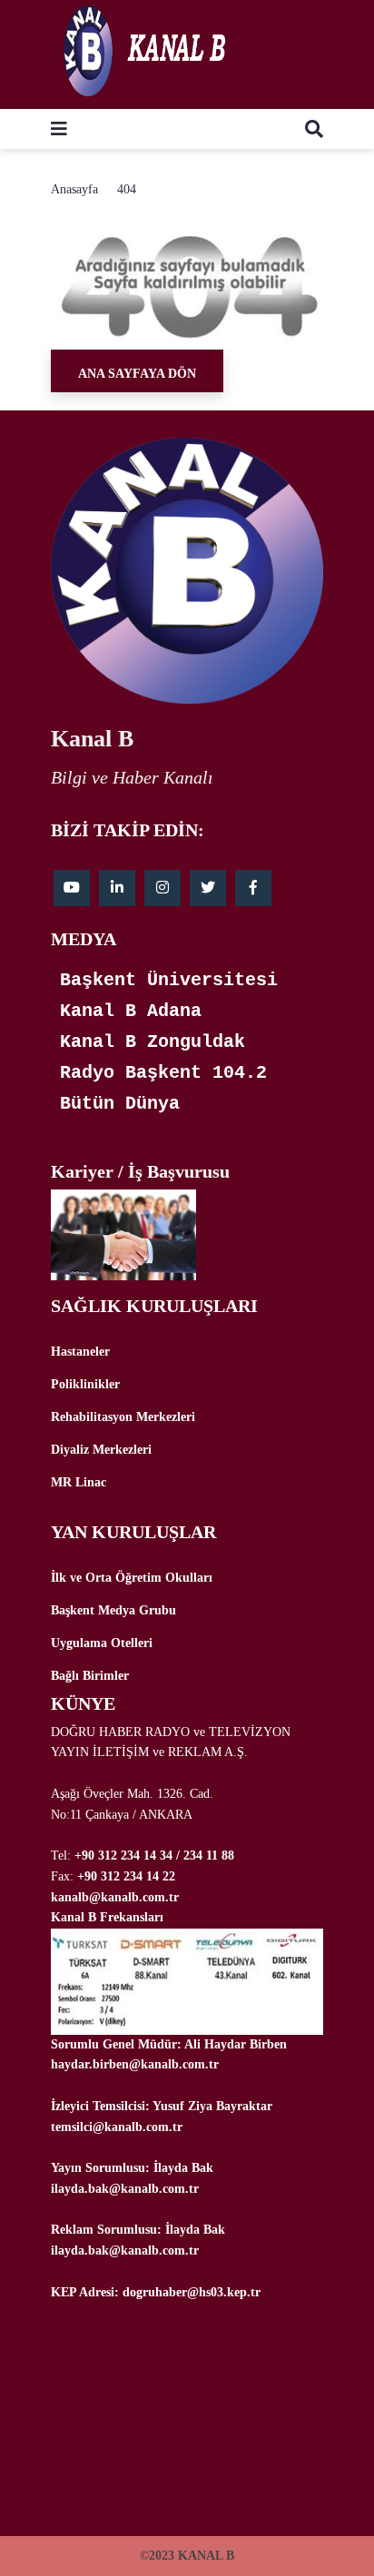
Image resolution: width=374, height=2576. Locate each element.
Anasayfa (74, 189)
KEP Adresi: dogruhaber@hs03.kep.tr (156, 2292)
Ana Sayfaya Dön (137, 374)
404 (127, 189)
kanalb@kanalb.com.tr (115, 1897)
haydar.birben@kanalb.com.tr (135, 2064)
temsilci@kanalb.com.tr (117, 2127)
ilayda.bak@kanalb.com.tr (125, 2189)
